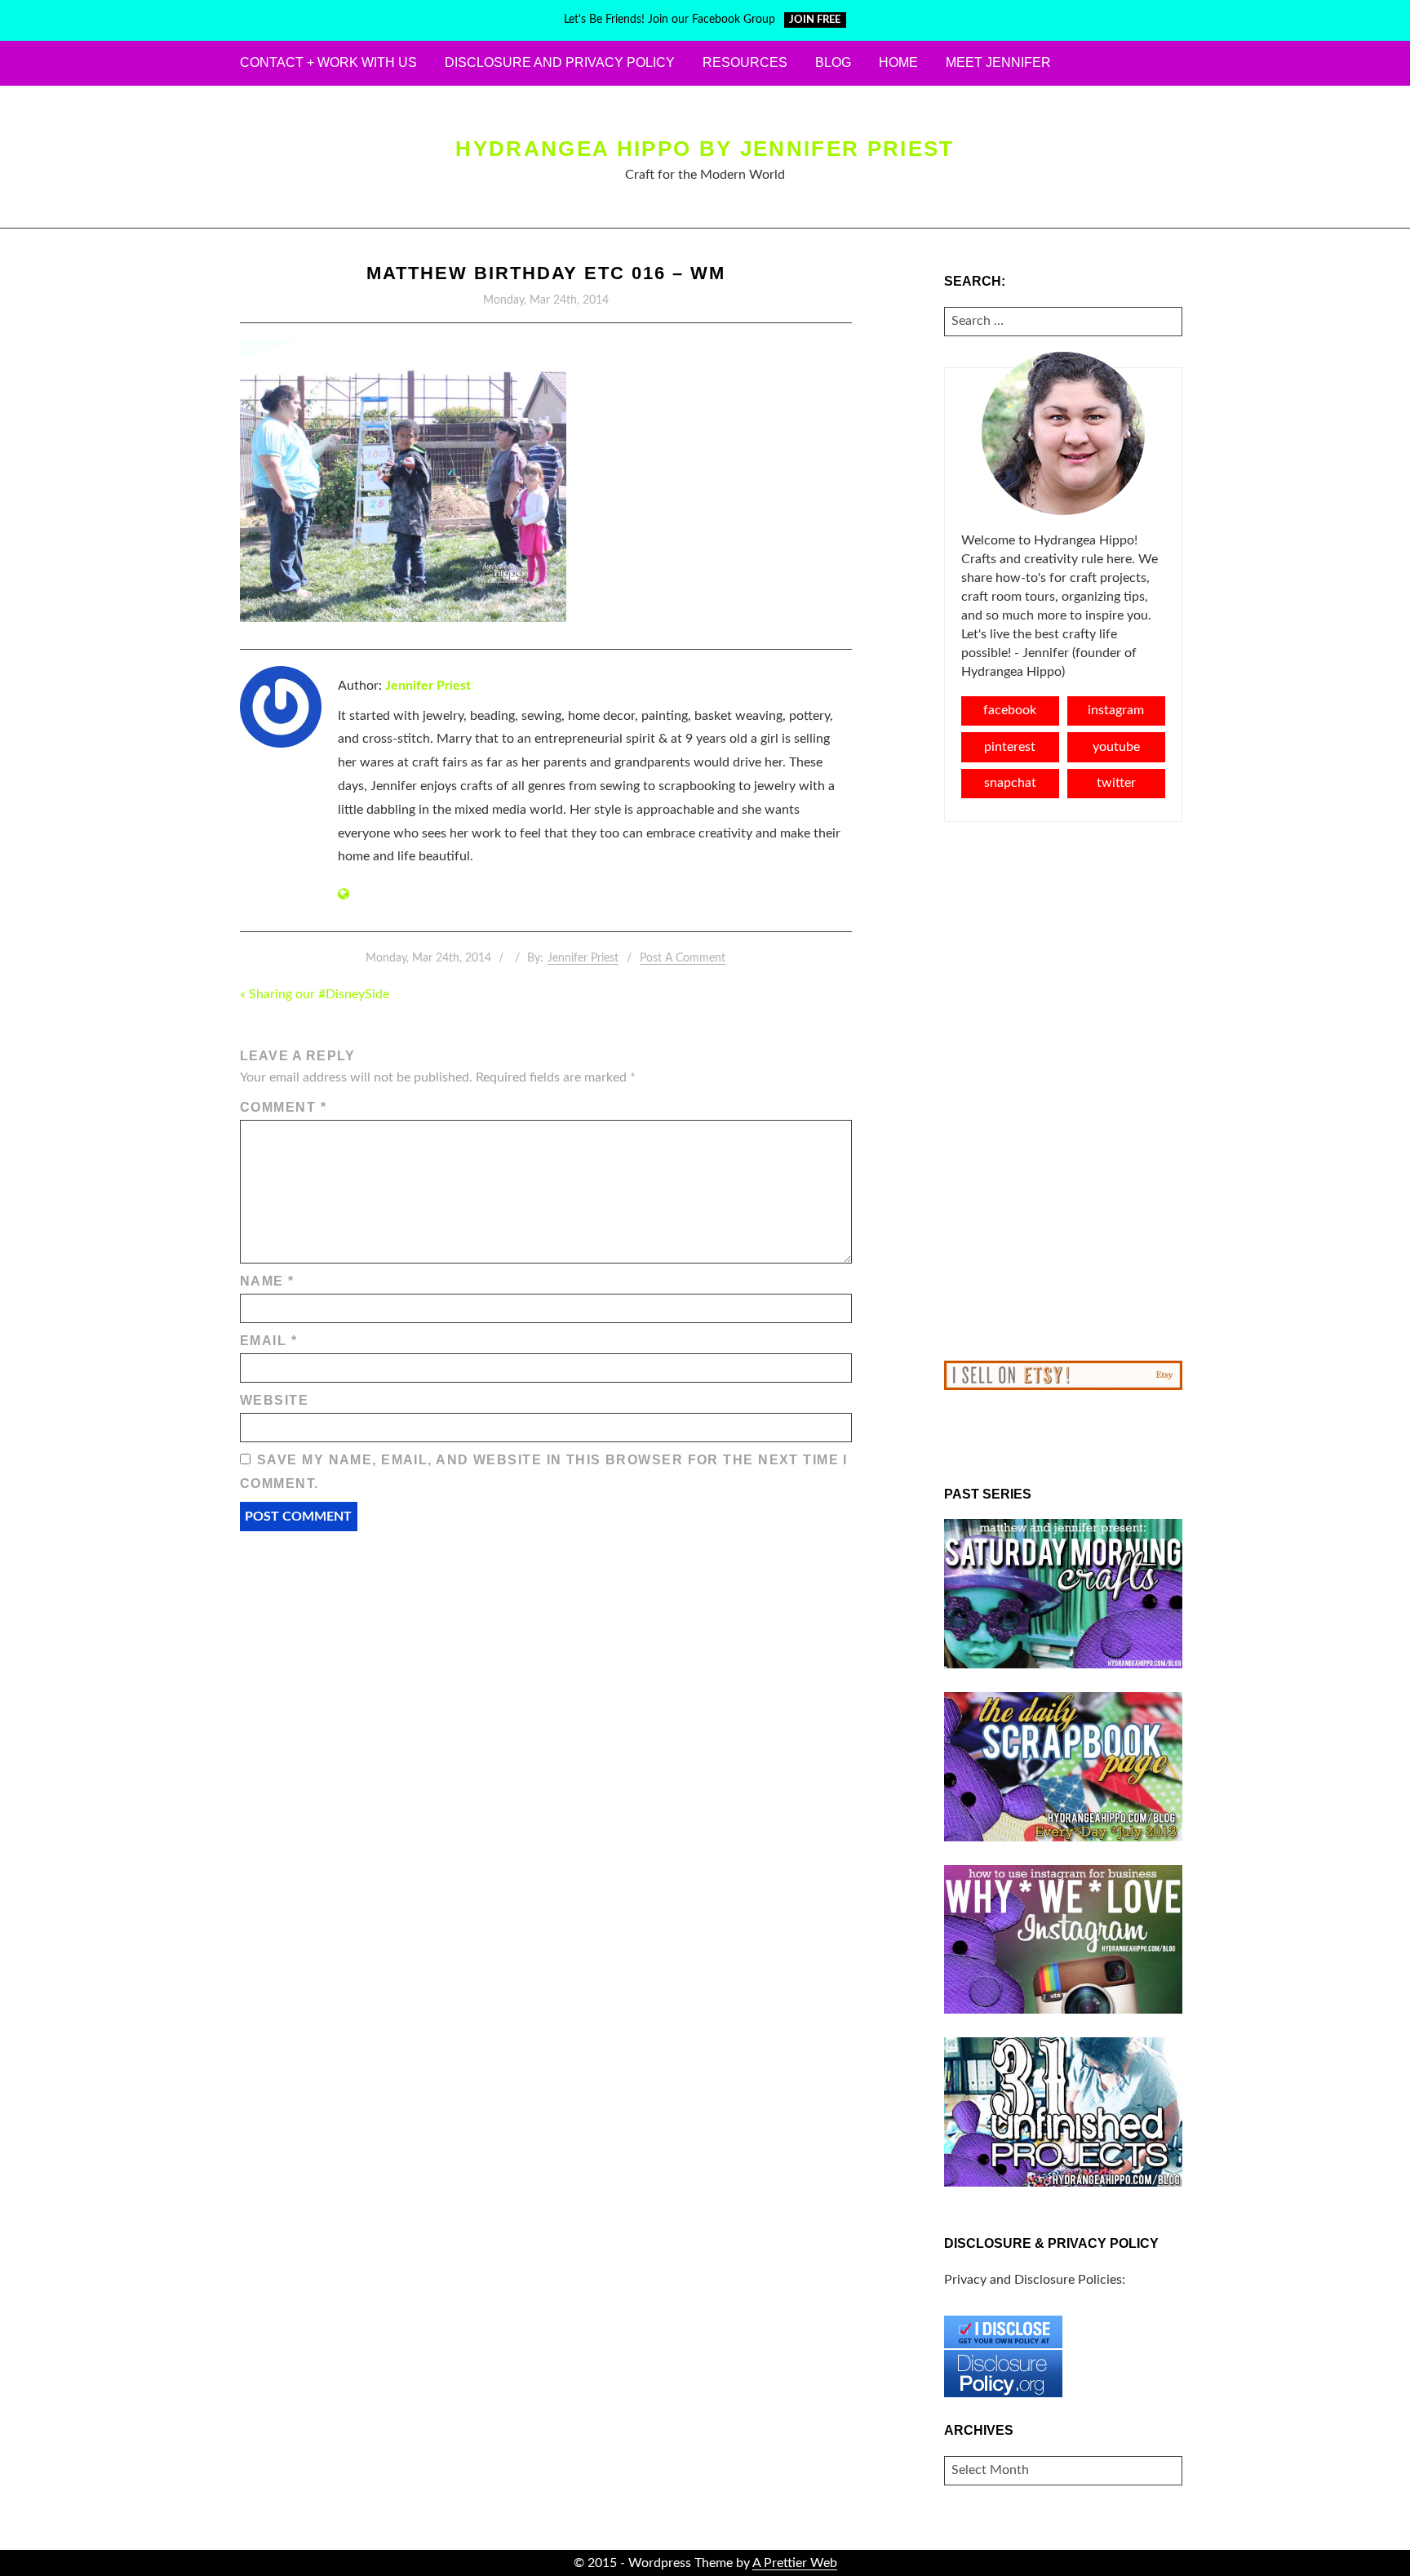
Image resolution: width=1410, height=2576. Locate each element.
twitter (1116, 783)
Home (898, 62)
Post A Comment (683, 958)
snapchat (1010, 783)
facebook (1010, 710)
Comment (283, 1107)
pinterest (1010, 747)
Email (268, 1341)
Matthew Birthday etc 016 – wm (546, 273)
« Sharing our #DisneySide (315, 994)
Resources (745, 62)
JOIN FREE (815, 20)
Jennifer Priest (428, 686)
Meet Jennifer (998, 62)
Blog (833, 62)
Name (267, 1281)
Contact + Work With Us (328, 62)
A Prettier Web (795, 2563)
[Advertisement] (1064, 1091)
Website (274, 1400)
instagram (1116, 710)
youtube (1116, 747)
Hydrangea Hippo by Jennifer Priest (705, 149)
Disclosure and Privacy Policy (560, 62)
